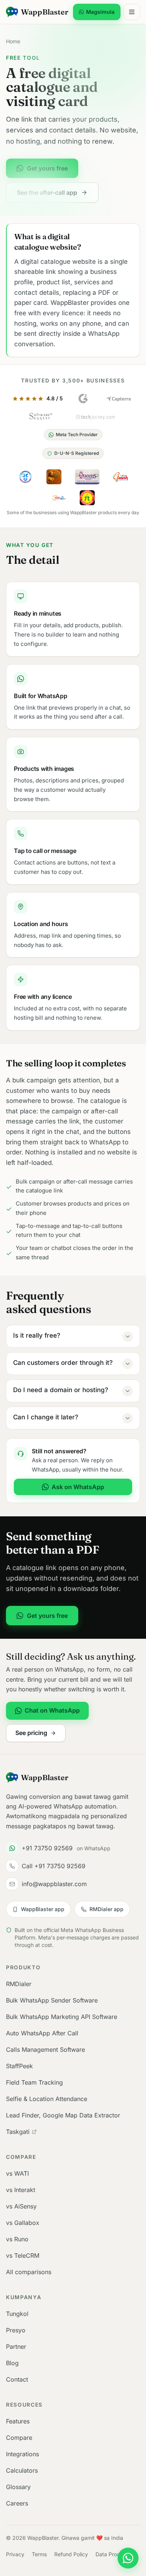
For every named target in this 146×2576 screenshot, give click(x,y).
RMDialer (19, 1984)
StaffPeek (19, 2066)
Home (13, 41)
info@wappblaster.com (54, 1884)
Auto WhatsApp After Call (42, 2033)
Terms (39, 2554)
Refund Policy (71, 2554)
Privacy (15, 2554)
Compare (19, 2438)
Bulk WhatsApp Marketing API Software (62, 2017)
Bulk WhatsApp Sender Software (52, 2000)
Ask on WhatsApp (78, 1487)
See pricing (31, 1733)
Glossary (18, 2487)
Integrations (22, 2454)
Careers (17, 2503)
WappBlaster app (43, 1909)
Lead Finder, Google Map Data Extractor (63, 2115)
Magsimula (100, 12)
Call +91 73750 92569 (54, 1866)
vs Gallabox (23, 2223)
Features (18, 2421)
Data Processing (115, 2554)
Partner (16, 2347)
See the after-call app (47, 193)
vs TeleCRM (23, 2255)
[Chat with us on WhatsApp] (128, 2558)
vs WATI (17, 2173)
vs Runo (17, 2239)
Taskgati (18, 2132)
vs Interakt (21, 2190)
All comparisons (29, 2272)
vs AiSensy (21, 2206)
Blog (12, 2363)
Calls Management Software (45, 2050)
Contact (17, 2379)
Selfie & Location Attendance (47, 2099)
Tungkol (17, 2314)
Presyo (16, 2330)
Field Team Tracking (34, 2082)
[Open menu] (132, 12)
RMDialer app (107, 1909)
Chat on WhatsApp (52, 1710)
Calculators (22, 2470)
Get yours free (47, 168)
